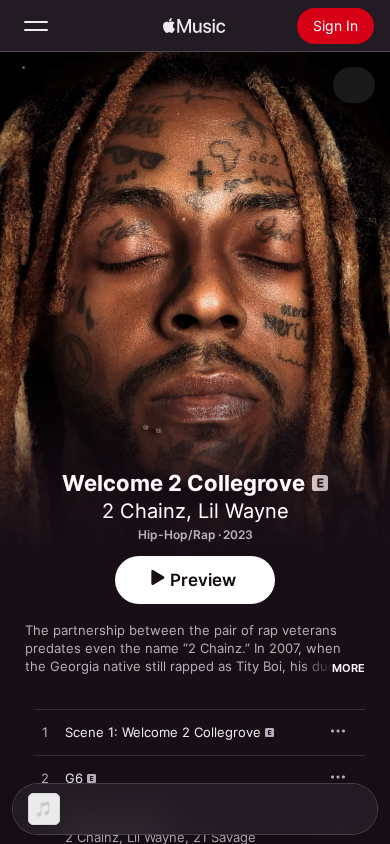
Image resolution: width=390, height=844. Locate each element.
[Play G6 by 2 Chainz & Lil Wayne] (45, 779)
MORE (348, 668)
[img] (194, 26)
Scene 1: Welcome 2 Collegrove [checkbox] (163, 732)
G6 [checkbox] (74, 778)
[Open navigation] (36, 26)
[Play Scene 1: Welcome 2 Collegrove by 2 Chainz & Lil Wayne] (45, 733)
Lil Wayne (243, 511)
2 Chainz (144, 511)
